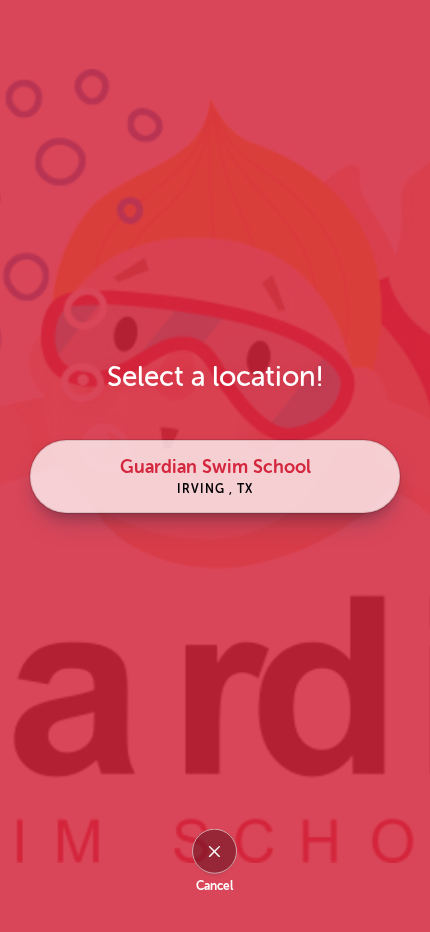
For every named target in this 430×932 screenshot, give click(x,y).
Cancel (214, 886)
